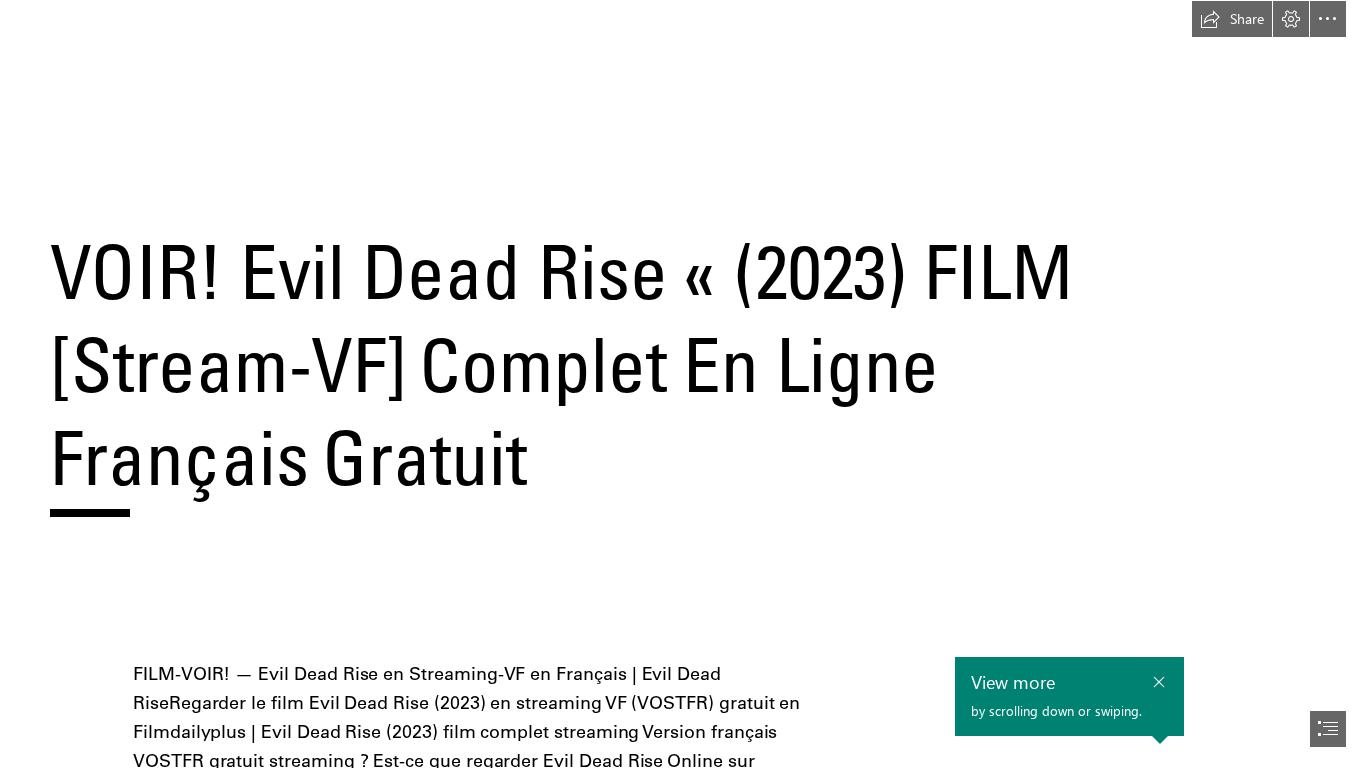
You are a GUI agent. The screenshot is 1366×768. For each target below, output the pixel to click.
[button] (1232, 19)
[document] (683, 384)
